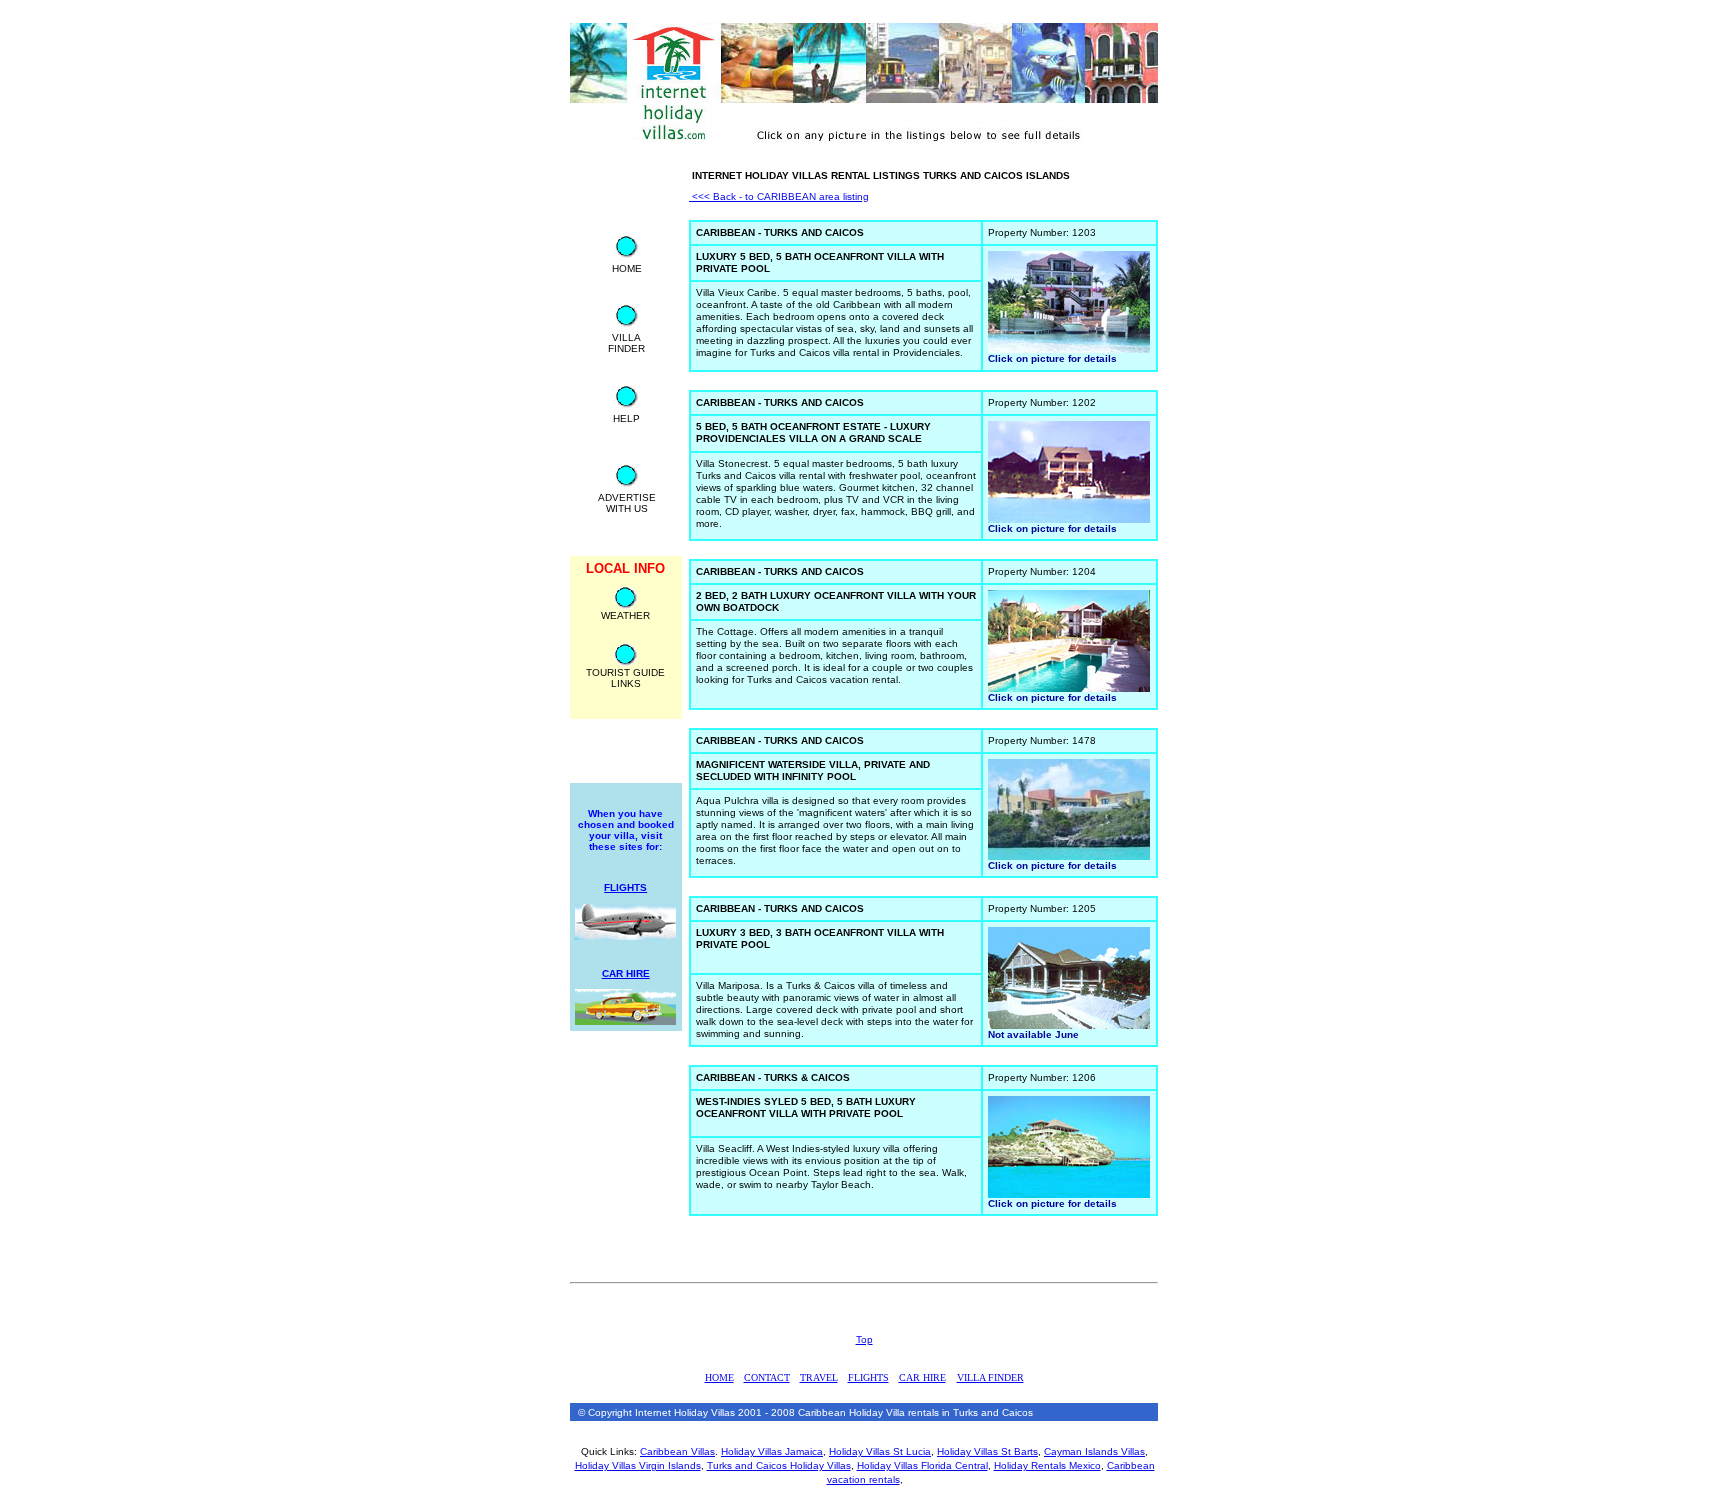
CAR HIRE (922, 1377)
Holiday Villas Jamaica (772, 1451)
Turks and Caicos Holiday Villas (779, 1465)
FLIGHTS (868, 1377)
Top (864, 1339)
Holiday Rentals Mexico (1047, 1465)
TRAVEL (819, 1377)
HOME (719, 1377)
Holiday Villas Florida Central (922, 1465)
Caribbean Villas (677, 1451)
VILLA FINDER (990, 1377)
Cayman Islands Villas (1094, 1451)
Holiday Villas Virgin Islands (638, 1465)
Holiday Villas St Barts (987, 1451)
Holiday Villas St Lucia (880, 1451)
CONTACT (767, 1377)
